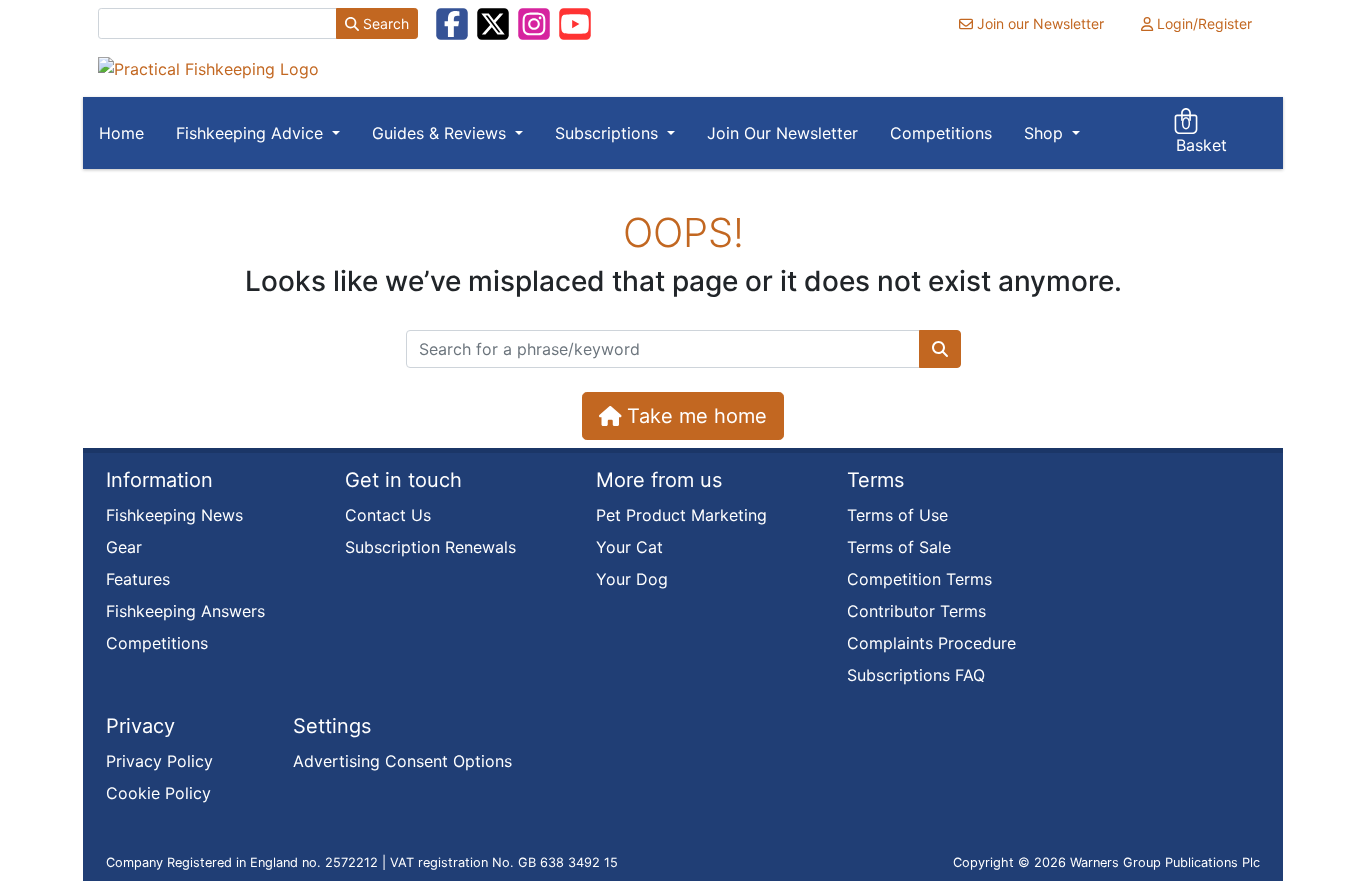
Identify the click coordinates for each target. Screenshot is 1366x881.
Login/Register (1202, 23)
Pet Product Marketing (681, 515)
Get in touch (403, 480)
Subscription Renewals (430, 547)
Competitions (941, 133)
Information (159, 480)
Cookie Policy (158, 793)
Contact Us (388, 515)
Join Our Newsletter (782, 133)
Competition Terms (919, 579)
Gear (124, 547)
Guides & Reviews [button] (441, 133)
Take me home (694, 416)
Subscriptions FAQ (916, 675)
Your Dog (632, 579)
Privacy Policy (159, 761)
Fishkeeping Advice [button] (252, 133)
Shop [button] (1046, 133)
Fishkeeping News (174, 515)
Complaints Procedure (931, 643)
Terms (875, 480)
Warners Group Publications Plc (1165, 862)
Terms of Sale (899, 547)
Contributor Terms (916, 611)
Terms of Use (897, 515)
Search (384, 23)
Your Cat (629, 547)
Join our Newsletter (1038, 23)
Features (138, 579)
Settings (332, 726)
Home (121, 133)
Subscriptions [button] (609, 133)
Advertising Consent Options (402, 761)
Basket (1201, 134)
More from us (659, 480)
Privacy (140, 726)
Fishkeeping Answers (185, 611)
